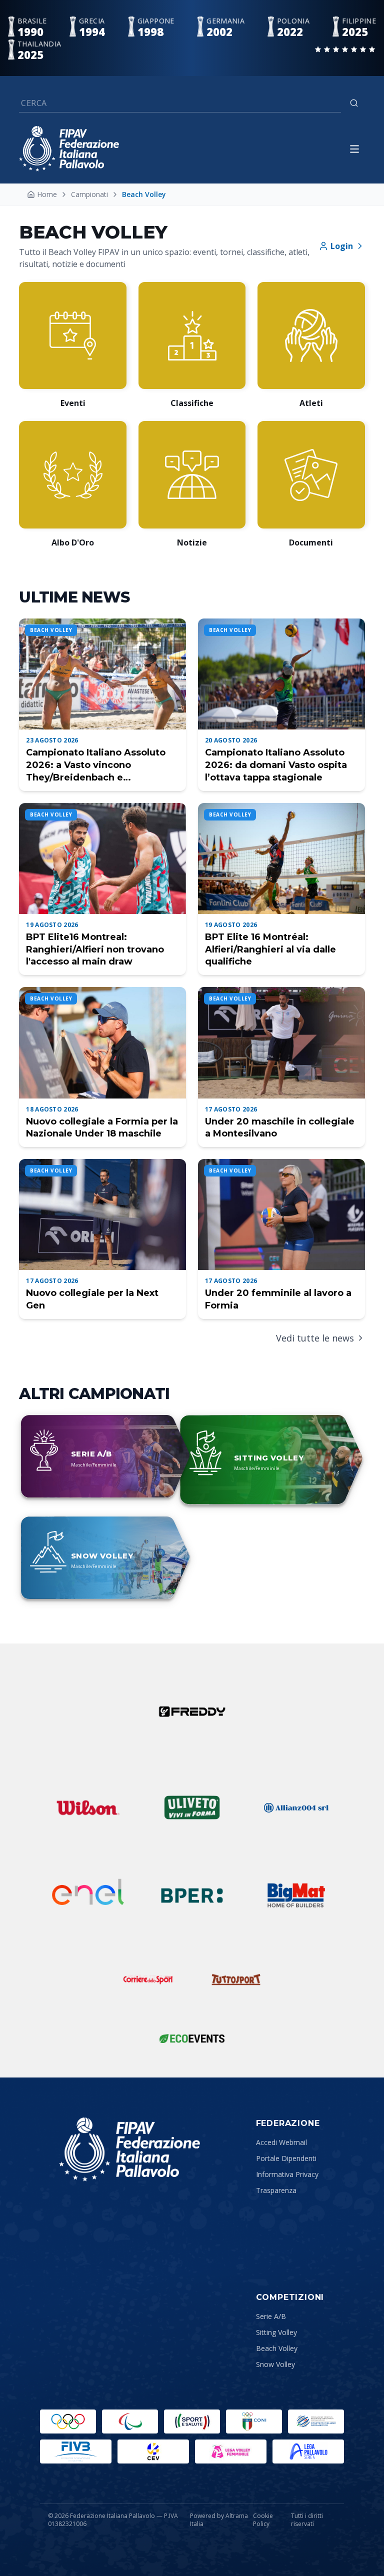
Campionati (89, 194)
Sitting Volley (276, 2332)
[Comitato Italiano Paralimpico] (316, 2421)
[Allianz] (296, 1807)
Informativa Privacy (287, 2174)
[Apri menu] (354, 149)
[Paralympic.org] (130, 2421)
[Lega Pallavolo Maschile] (308, 2451)
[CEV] (153, 2451)
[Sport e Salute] (192, 2421)
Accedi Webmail (281, 2142)
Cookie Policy (263, 2520)
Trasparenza (276, 2190)
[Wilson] (88, 1807)
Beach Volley (277, 2348)
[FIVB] (76, 2451)
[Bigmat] (296, 1895)
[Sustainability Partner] (192, 2038)
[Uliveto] (192, 1807)
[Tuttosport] (236, 1979)
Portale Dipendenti (286, 2158)
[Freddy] (192, 1711)
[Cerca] (354, 103)
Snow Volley (275, 2364)
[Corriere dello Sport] (148, 1979)
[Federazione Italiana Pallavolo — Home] (69, 149)
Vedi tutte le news (315, 1338)
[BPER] (192, 1895)
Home (47, 194)
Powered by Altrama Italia (219, 2520)
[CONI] (254, 2421)
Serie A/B (271, 2316)
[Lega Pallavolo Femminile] (231, 2451)
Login (342, 246)
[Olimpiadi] (68, 2421)
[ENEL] (88, 1895)
